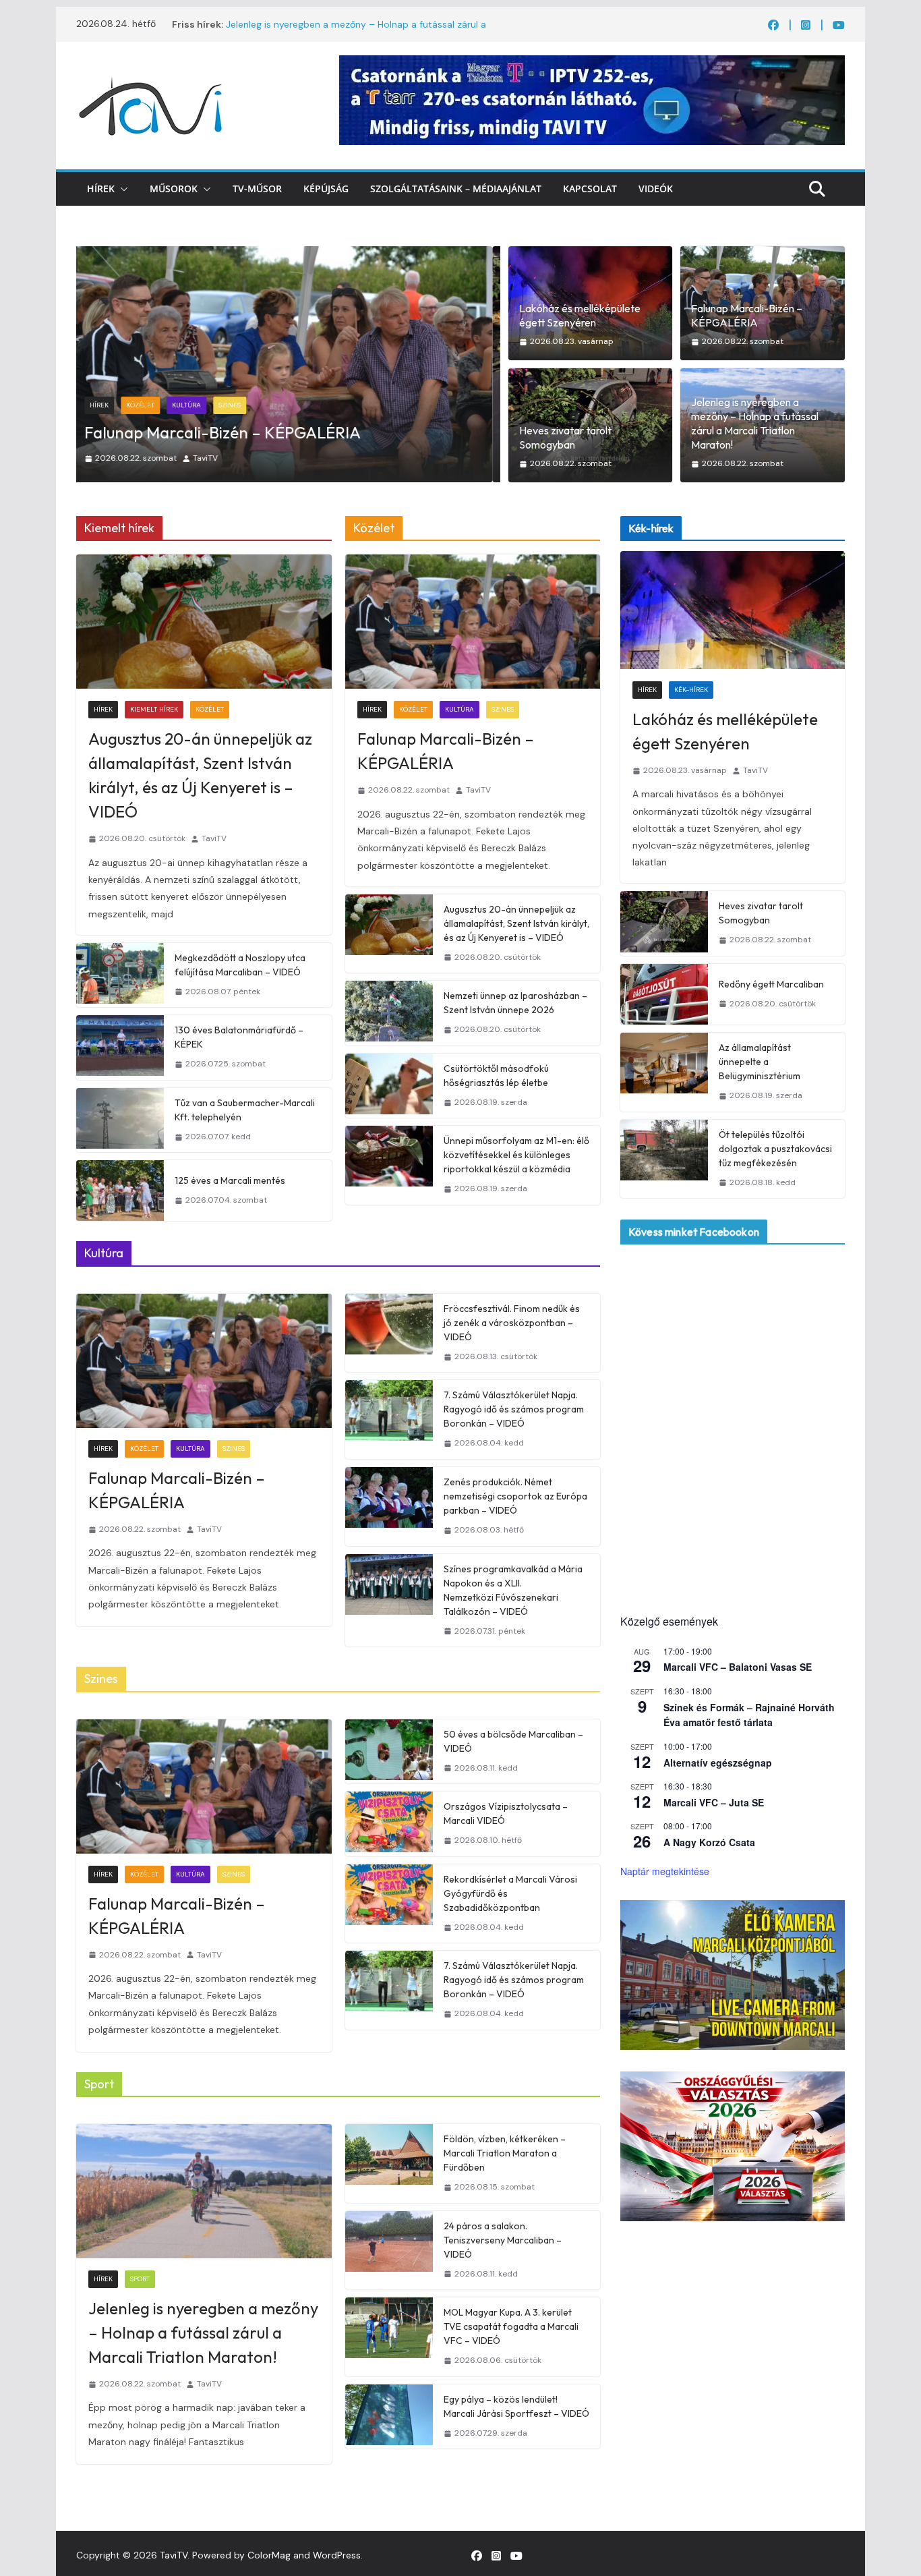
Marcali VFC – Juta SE (714, 1802)
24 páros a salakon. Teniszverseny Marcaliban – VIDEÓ (503, 2240)
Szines (503, 709)
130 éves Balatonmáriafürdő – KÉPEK (239, 1037)
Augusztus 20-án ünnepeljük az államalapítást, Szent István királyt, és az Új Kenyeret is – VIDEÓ (200, 775)
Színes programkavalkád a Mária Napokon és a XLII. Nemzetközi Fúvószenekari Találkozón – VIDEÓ (513, 1590)
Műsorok (174, 189)
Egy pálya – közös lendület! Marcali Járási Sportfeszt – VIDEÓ (516, 2406)
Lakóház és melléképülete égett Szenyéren (580, 315)
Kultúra (459, 709)
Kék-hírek (151, 405)
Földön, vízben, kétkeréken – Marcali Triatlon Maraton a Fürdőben (505, 2153)
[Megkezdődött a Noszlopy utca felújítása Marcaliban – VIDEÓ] (120, 975)
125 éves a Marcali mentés (230, 1180)
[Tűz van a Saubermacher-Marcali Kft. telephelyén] (120, 1120)
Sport (140, 2279)
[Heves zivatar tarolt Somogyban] (288, 255)
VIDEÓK (656, 189)
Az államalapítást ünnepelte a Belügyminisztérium (760, 1062)
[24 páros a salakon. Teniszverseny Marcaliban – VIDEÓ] (389, 2251)
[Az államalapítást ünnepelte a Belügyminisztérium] (664, 1072)
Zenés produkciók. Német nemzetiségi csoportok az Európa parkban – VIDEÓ (515, 1496)
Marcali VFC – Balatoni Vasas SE (738, 1667)
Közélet (210, 709)
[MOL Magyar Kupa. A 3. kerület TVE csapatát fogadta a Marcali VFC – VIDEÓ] (389, 2337)
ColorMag (269, 2555)
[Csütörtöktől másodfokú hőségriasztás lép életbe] (389, 1086)
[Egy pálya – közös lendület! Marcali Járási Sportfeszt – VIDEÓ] (389, 2417)
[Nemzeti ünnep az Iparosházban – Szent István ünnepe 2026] (389, 1013)
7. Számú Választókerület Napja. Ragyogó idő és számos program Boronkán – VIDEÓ (514, 1409)
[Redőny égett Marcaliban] (664, 994)
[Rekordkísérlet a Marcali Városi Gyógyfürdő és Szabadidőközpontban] (389, 1904)
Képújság (326, 189)
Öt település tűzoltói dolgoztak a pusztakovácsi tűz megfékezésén (775, 1149)
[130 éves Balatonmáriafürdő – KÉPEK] (120, 1048)
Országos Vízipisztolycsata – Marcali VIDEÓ (506, 1813)
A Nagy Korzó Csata (709, 1842)
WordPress (337, 2555)
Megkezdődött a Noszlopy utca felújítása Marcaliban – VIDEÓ (240, 965)
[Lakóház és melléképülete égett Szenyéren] (733, 610)
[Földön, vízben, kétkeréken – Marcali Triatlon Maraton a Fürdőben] (389, 2164)
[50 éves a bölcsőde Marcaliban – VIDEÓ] (389, 1752)
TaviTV (213, 458)
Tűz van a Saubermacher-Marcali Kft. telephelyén (245, 1110)
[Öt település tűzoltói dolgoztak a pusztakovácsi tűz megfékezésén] (664, 1159)
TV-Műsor (257, 189)
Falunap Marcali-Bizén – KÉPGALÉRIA (747, 315)
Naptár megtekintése (665, 1871)
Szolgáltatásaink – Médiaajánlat (456, 189)
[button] (121, 189)
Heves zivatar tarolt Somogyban (211, 432)
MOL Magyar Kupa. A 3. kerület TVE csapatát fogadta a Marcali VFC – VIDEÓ (511, 2326)
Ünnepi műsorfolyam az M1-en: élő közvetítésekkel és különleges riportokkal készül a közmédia (516, 1155)
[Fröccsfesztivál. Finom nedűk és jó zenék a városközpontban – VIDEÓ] (389, 1333)
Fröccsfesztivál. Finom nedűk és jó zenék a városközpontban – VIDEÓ (512, 1323)
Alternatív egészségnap (718, 1763)
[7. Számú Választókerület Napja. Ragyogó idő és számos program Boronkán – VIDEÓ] (389, 1420)
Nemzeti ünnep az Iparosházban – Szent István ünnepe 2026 (515, 1003)
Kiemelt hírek (154, 709)
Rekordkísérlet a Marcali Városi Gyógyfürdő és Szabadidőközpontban (510, 1893)
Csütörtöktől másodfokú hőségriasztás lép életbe (496, 1076)
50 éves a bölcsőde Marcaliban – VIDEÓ (513, 1741)
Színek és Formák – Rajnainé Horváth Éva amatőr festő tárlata (749, 1715)
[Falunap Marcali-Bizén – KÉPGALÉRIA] (473, 622)
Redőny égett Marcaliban (771, 984)
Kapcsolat (590, 189)
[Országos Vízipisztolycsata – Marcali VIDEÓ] (389, 1824)
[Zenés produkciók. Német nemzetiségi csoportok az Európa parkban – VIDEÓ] (389, 1507)
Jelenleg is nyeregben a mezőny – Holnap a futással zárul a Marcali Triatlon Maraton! (755, 423)
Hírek (101, 189)
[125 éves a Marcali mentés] (120, 1191)
